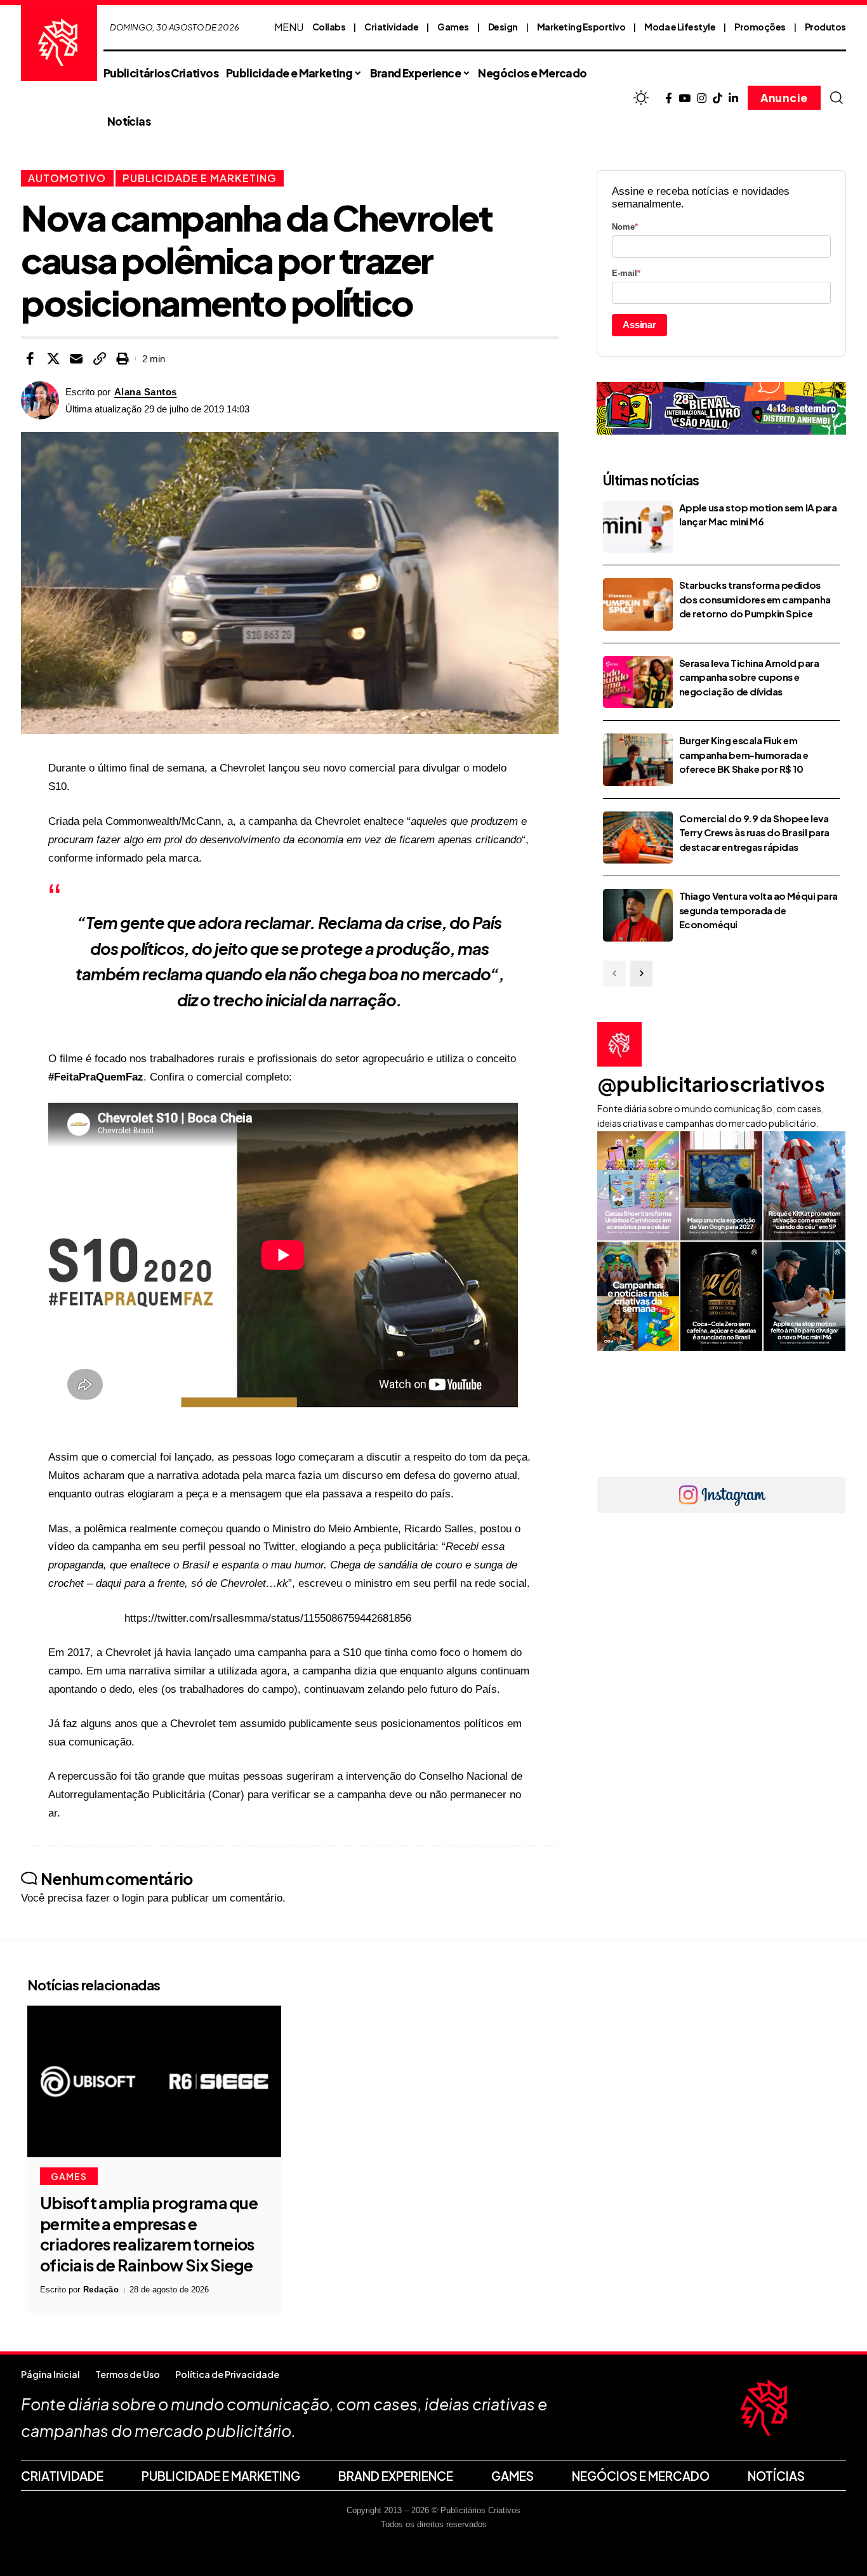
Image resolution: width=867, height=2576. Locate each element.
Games (453, 27)
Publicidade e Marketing (200, 178)
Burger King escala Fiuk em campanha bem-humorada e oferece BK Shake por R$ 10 (744, 754)
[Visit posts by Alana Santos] (40, 400)
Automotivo (67, 178)
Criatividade (391, 27)
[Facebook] (669, 99)
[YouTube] (685, 99)
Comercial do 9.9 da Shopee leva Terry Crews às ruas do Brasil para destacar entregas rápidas (754, 832)
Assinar (639, 325)
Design (503, 27)
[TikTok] (718, 99)
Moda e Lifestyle (680, 27)
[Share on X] (53, 358)
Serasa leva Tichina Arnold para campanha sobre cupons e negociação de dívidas (749, 677)
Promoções (760, 27)
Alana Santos (146, 392)
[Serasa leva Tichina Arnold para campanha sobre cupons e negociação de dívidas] (638, 682)
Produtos (825, 27)
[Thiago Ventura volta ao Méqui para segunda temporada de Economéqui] (638, 915)
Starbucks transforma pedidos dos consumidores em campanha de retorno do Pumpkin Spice (755, 599)
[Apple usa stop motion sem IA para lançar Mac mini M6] (638, 527)
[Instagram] (702, 99)
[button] (837, 98)
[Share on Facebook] (30, 358)
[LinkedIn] (733, 99)
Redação (101, 2290)
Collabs (329, 27)
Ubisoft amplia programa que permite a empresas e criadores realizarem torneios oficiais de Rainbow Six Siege (149, 2234)
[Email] (76, 358)
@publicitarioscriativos (711, 1084)
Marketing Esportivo (581, 27)
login (133, 1898)
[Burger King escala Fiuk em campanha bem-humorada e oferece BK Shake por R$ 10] (638, 760)
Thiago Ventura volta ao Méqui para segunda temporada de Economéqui (758, 910)
